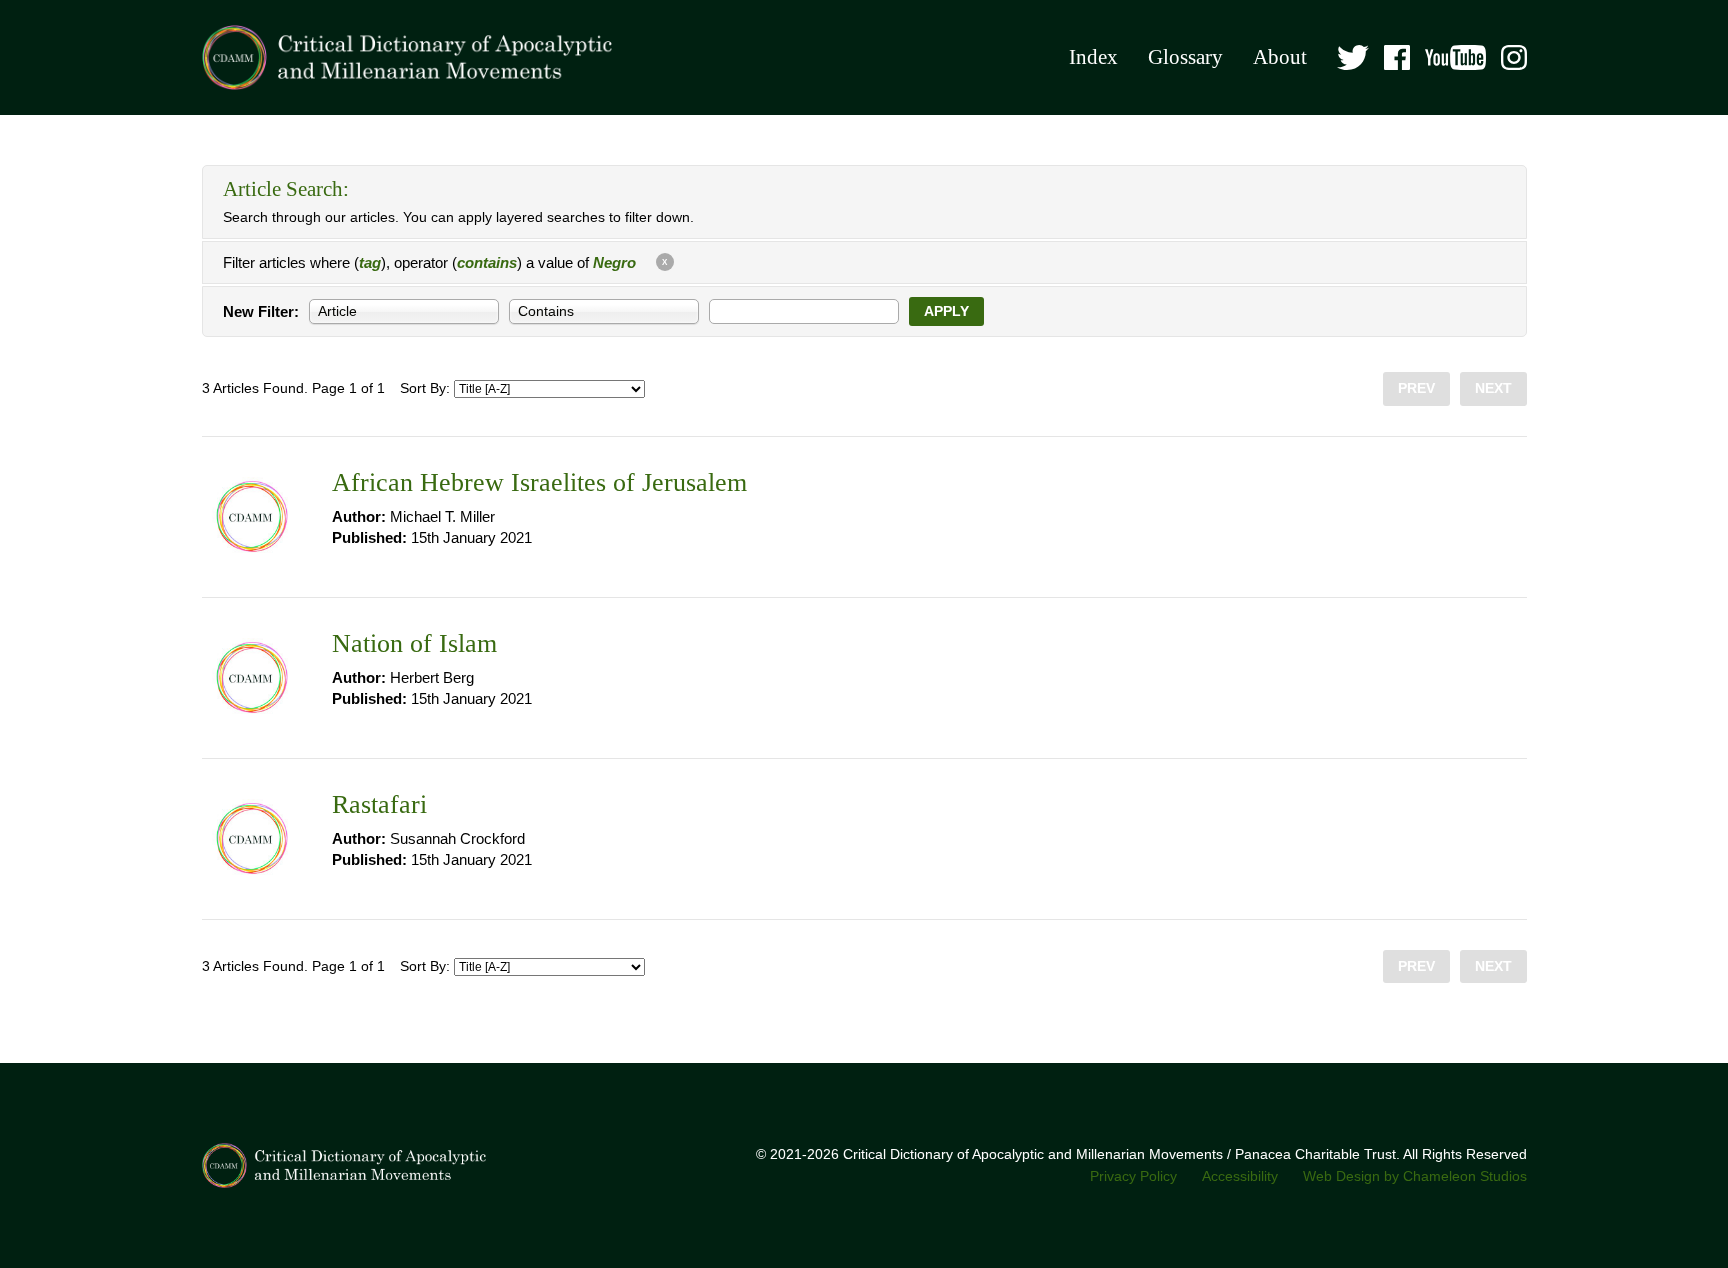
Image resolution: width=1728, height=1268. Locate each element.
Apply (946, 311)
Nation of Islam (414, 643)
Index (1093, 57)
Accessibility (1240, 1176)
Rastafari (379, 804)
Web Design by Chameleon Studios (1415, 1176)
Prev (1416, 388)
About (1280, 57)
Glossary (1185, 57)
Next (1493, 388)
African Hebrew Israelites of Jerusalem (539, 482)
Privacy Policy (1133, 1176)
